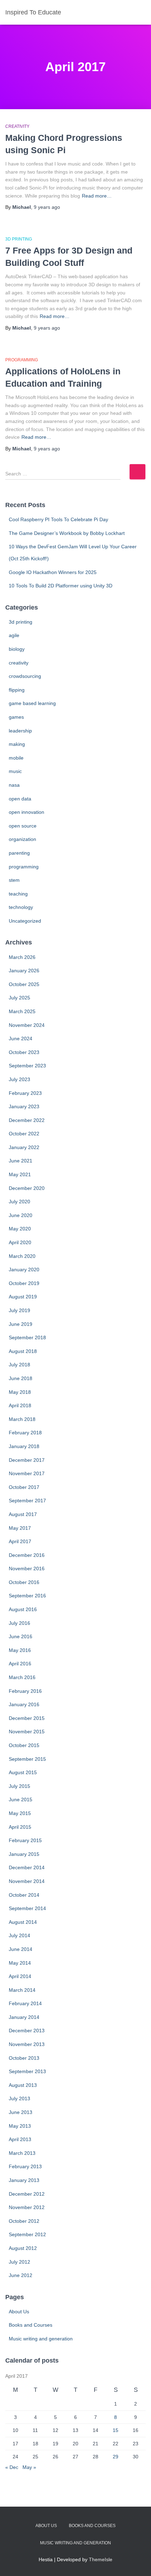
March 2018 (22, 1419)
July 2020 (19, 1202)
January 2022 (24, 1147)
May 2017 (20, 1528)
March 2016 (22, 1677)
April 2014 (20, 1976)
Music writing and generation (41, 2339)
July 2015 (19, 1786)
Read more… (97, 196)
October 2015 (24, 1745)
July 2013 (19, 2098)
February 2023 (25, 1093)
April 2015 (20, 1827)
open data (20, 799)
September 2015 (27, 1759)
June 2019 (21, 1324)
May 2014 (20, 1963)
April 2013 (20, 2139)
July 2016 (19, 1623)
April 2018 (20, 1405)
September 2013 (27, 2071)
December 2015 (27, 1718)
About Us (19, 2312)
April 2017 (20, 1541)
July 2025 (19, 998)
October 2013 (24, 2058)
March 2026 (22, 957)
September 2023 (27, 1066)
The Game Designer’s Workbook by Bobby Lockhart (67, 533)
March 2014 (22, 1990)
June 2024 (21, 1038)
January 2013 (24, 2180)
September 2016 (27, 1596)
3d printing (19, 239)
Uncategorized (25, 921)
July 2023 (19, 1079)
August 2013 (23, 2085)
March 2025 (22, 1011)
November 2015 (27, 1732)
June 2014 (21, 1949)
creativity (17, 126)
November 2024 (27, 1025)
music (15, 771)
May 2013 (20, 2126)
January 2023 (24, 1106)
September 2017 (27, 1501)
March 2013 (22, 2153)
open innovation (27, 812)
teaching (18, 894)
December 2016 (27, 1555)
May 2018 (20, 1392)
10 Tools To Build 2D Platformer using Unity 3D (61, 586)
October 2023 (24, 1052)
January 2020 (24, 1270)
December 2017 (27, 1460)
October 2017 (24, 1487)
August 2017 (23, 1514)
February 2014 (25, 2003)
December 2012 (27, 2194)
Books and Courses (31, 2325)
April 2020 (20, 1242)
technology (21, 907)
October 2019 (24, 1283)
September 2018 (27, 1337)
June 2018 (21, 1378)
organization (22, 839)
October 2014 (24, 1895)
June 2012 (21, 2275)
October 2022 (24, 1134)
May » (29, 2467)
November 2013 (27, 2044)
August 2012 (23, 2248)
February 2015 (25, 1840)
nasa (14, 785)
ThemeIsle (101, 2559)
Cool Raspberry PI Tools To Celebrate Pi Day (58, 519)
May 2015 (20, 1813)
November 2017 (27, 1473)
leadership (20, 731)
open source (23, 826)
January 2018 (24, 1446)
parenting (19, 853)
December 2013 (27, 2031)
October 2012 (24, 2221)
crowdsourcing (25, 676)
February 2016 (25, 1691)
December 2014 (27, 1867)
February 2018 (25, 1433)
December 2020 (27, 1188)
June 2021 (21, 1161)
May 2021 (20, 1174)
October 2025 (24, 984)
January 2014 (24, 2017)
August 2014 (23, 1922)
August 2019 (23, 1297)
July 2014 (19, 1935)
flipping (17, 690)
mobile (16, 758)
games (16, 717)
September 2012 (27, 2234)
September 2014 (27, 1908)
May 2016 (20, 1650)
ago (47, 207)
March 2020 (22, 1256)
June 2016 (21, 1636)
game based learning (32, 703)
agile (14, 635)
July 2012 (19, 2262)
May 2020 (20, 1229)
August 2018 (23, 1351)
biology (17, 649)
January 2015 (24, 1854)
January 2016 (24, 1704)
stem (14, 880)
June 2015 (21, 1800)
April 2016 (20, 1664)
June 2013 (21, 2112)
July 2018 (19, 1365)
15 (116, 2430)
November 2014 (27, 1881)
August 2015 (23, 1772)
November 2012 (27, 2207)
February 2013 (25, 2166)
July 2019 (19, 1310)
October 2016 (24, 1582)
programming (22, 360)
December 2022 (27, 1120)
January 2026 (24, 971)
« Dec (12, 2467)
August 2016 (23, 1609)
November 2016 (27, 1568)
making (17, 744)
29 (116, 2457)
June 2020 (21, 1215)
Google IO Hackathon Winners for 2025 (53, 572)
